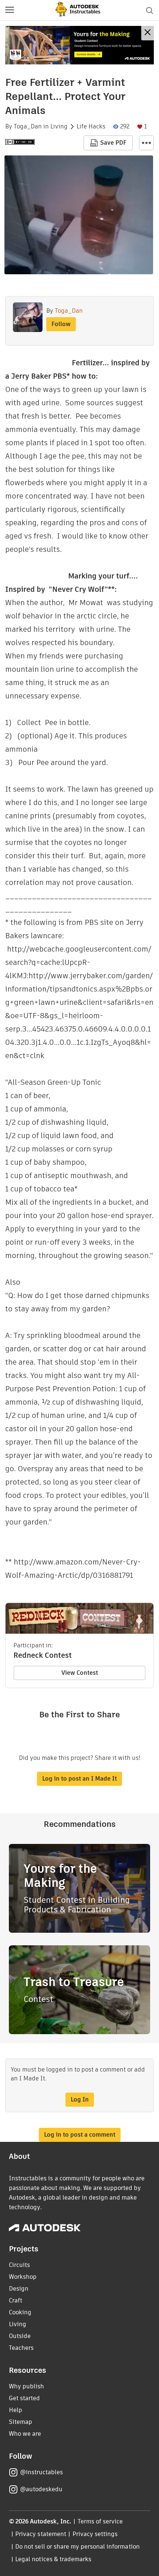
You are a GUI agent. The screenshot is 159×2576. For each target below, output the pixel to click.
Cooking (20, 2312)
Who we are (25, 2434)
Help (16, 2410)
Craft (16, 2300)
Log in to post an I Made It (79, 1779)
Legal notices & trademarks (53, 2559)
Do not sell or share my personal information (77, 2547)
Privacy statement (41, 2534)
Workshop (23, 2277)
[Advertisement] (79, 45)
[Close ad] (148, 33)
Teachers (21, 2348)
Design (19, 2289)
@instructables (41, 2472)
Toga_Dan (28, 127)
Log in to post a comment (80, 2135)
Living (59, 127)
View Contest (80, 1673)
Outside (20, 2336)
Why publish (26, 2386)
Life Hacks (91, 127)
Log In (80, 2099)
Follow (61, 324)
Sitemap (21, 2422)
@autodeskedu (41, 2489)
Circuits (19, 2265)
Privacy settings (95, 2534)
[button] (10, 10)
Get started (24, 2398)
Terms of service (100, 2521)
